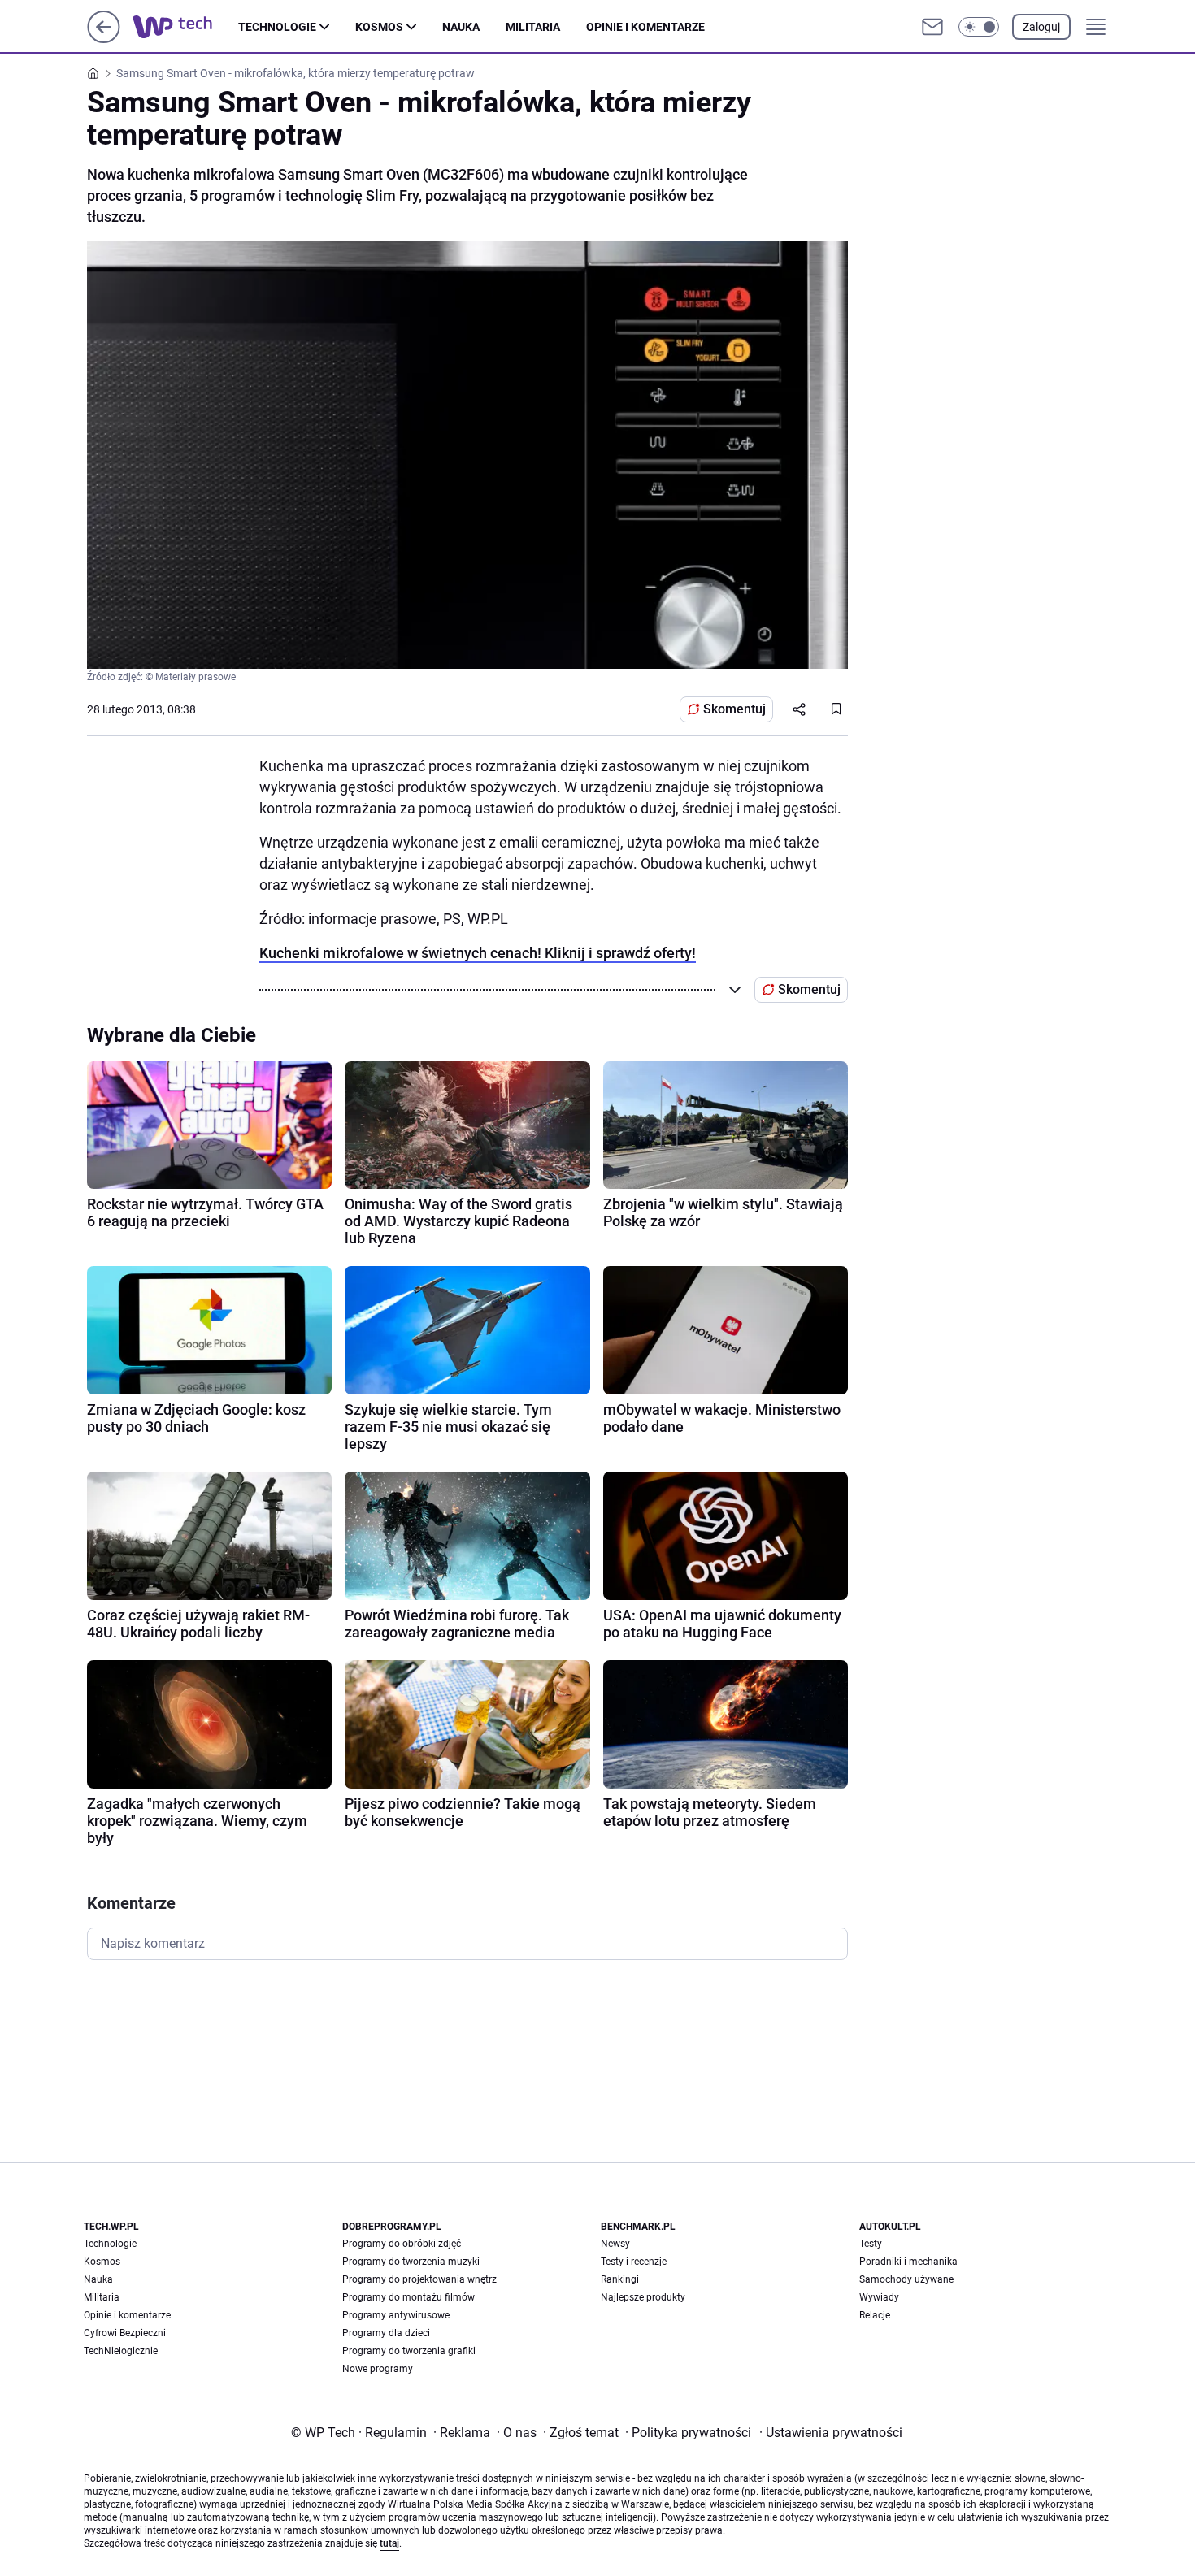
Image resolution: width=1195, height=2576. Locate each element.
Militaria (533, 27)
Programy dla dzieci (386, 2333)
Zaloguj (1041, 27)
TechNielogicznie (121, 2351)
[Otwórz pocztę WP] (932, 27)
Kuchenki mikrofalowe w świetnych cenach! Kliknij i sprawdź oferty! (478, 953)
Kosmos (379, 27)
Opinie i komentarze (645, 27)
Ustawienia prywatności (831, 2433)
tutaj (389, 2543)
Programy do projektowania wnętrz (419, 2279)
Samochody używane (906, 2279)
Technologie (277, 27)
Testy (871, 2244)
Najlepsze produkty (643, 2297)
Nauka (461, 27)
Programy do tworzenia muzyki (411, 2262)
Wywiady (879, 2297)
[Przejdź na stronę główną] (104, 39)
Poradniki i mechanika (908, 2262)
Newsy (615, 2244)
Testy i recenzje (634, 2262)
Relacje (875, 2315)
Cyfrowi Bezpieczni (125, 2333)
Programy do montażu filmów (408, 2297)
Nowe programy (378, 2369)
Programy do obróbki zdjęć (402, 2244)
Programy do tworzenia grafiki (409, 2351)
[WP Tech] (185, 27)
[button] (979, 27)
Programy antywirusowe (396, 2315)
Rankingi (620, 2279)
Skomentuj (734, 709)
